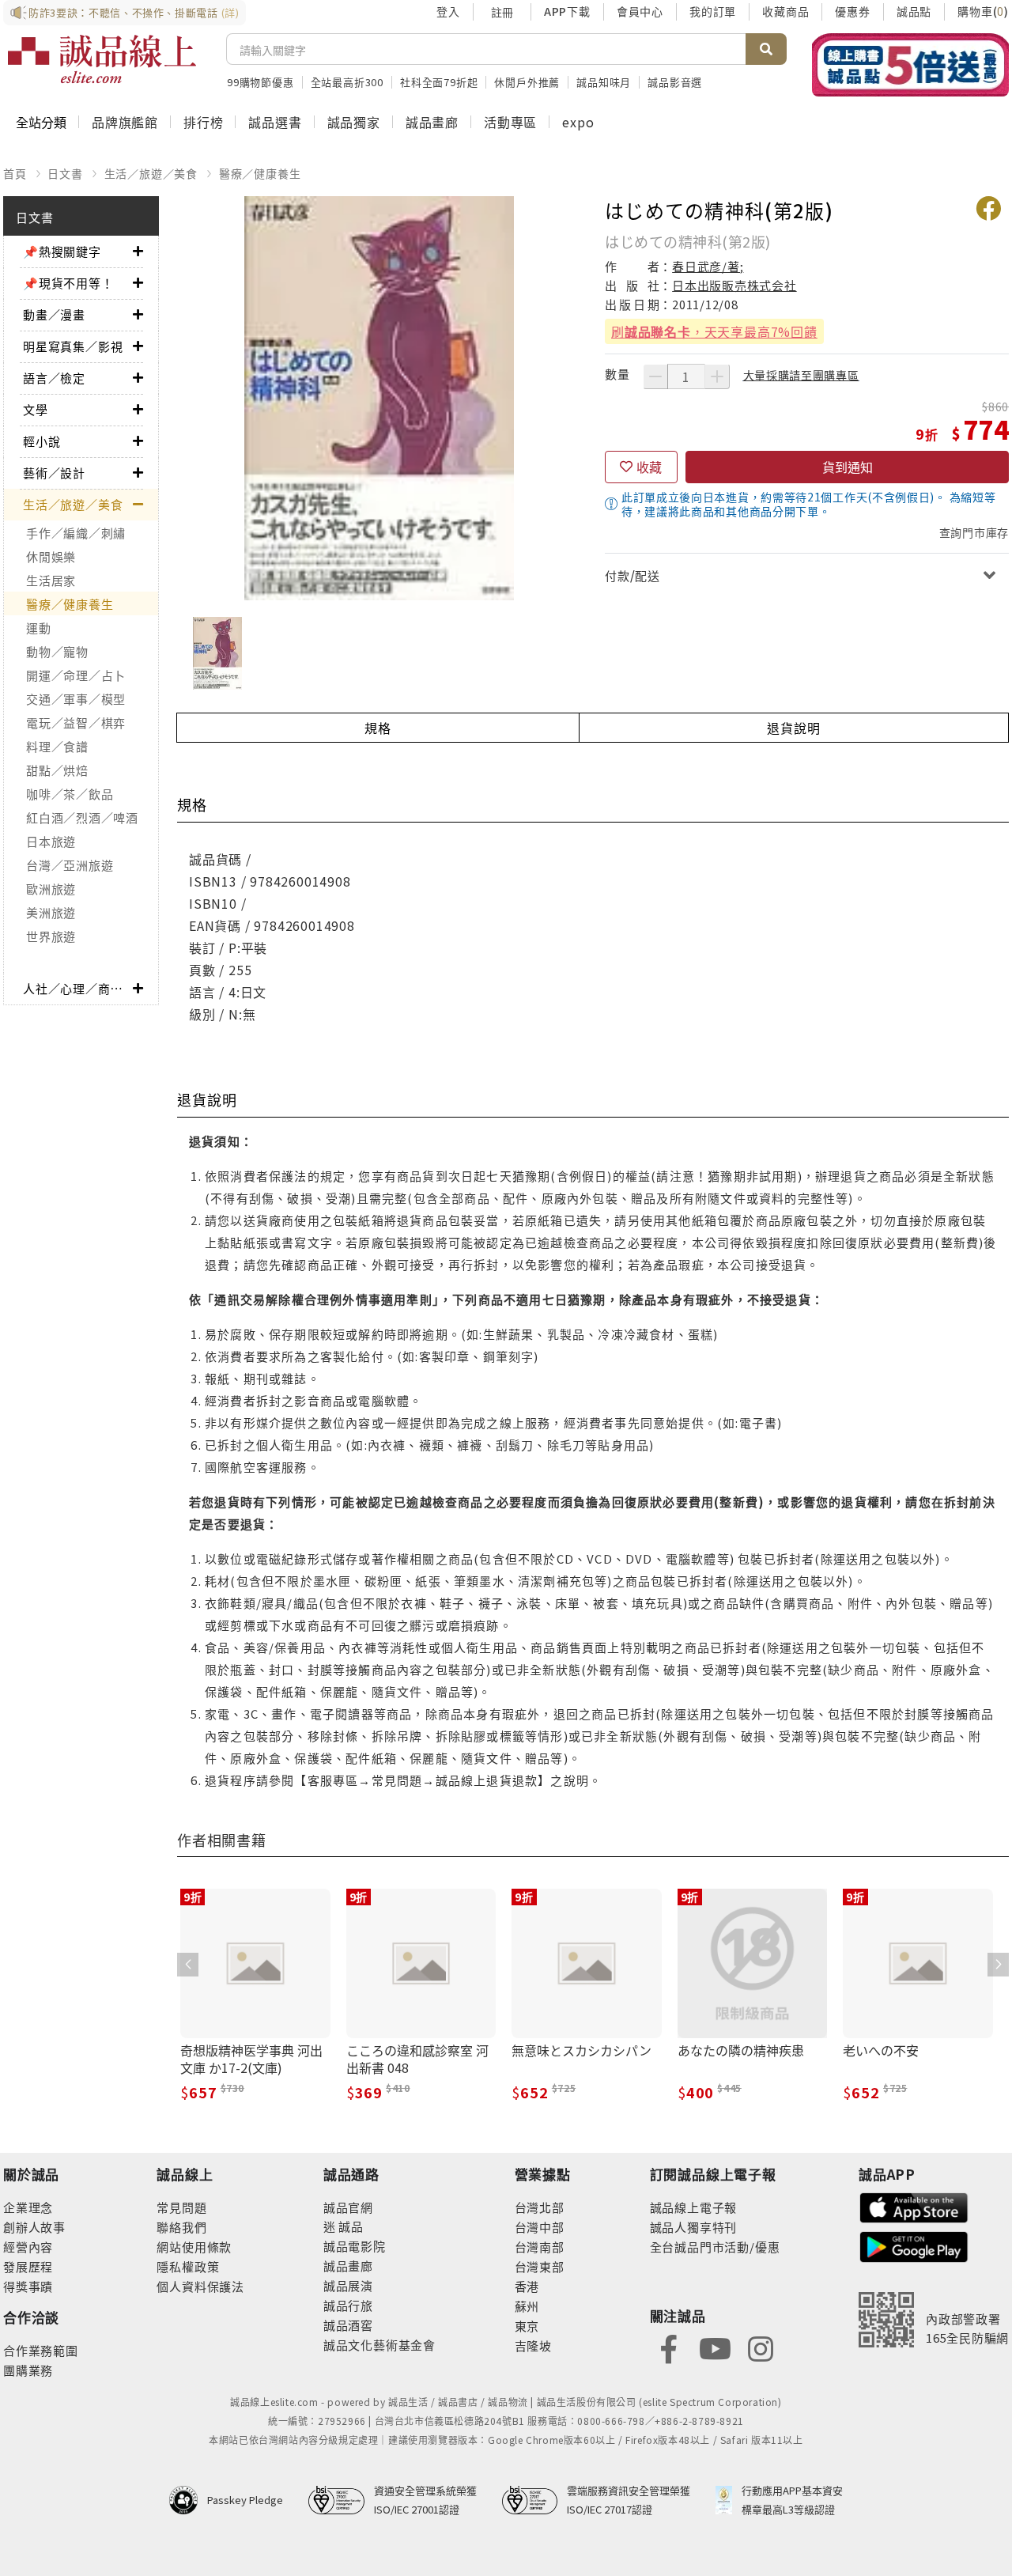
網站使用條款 (194, 2247)
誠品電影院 (355, 2246)
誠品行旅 (348, 2305)
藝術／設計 (54, 473)
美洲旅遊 (51, 912)
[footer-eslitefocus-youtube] (715, 2347)
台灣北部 (540, 2207)
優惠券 (852, 11)
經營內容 (28, 2247)
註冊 (502, 12)
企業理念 (28, 2207)
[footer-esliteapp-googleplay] (914, 2245)
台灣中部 (540, 2227)
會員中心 (640, 11)
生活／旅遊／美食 (151, 173)
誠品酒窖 (348, 2325)
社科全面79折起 (439, 82)
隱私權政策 (188, 2266)
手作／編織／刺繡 (76, 533)
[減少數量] (655, 376)
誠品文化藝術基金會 (379, 2345)
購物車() (983, 11)
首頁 (15, 173)
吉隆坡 (533, 2345)
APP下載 (567, 11)
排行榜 (203, 122)
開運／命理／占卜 (76, 675)
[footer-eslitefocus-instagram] (761, 2347)
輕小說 (42, 441)
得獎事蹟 (28, 2286)
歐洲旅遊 (51, 889)
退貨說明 (793, 728)
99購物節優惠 (261, 82)
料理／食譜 (57, 746)
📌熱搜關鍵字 (62, 251)
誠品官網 (348, 2207)
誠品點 (914, 11)
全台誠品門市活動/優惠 (715, 2247)
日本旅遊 (51, 841)
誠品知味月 (604, 82)
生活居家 (51, 580)
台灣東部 (540, 2266)
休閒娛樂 (51, 556)
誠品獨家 (354, 122)
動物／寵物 (57, 651)
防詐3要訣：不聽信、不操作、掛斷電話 (134, 12)
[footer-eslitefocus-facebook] (669, 2347)
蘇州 (527, 2306)
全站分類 (41, 122)
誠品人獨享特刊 (694, 2227)
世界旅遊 (51, 936)
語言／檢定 (54, 378)
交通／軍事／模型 (76, 699)
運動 (39, 628)
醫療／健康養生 (260, 173)
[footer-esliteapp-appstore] (914, 2205)
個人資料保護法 (200, 2286)
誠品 (350, 2226)
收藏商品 (785, 11)
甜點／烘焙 (57, 770)
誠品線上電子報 (694, 2207)
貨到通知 (848, 467)
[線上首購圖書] (910, 65)
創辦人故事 (34, 2227)
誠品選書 (275, 122)
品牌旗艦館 (125, 122)
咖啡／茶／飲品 (70, 794)
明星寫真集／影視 (73, 346)
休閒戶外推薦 (527, 82)
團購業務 (28, 2370)
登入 (448, 11)
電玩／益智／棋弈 (76, 722)
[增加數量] (717, 376)
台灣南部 (540, 2247)
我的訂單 (713, 11)
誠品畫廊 (432, 122)
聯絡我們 (181, 2227)
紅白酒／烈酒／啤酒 (82, 817)
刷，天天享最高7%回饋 (714, 331)
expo (578, 122)
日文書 (65, 173)
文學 (36, 409)
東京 (527, 2326)
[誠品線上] (102, 59)
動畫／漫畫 (54, 314)
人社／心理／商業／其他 (78, 988)
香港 (527, 2286)
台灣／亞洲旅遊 (70, 865)
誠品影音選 (675, 82)
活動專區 (510, 122)
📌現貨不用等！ (68, 283)
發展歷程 (28, 2266)
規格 (378, 728)
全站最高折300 (347, 82)
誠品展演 (348, 2285)
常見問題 (181, 2207)
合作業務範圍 (41, 2350)
